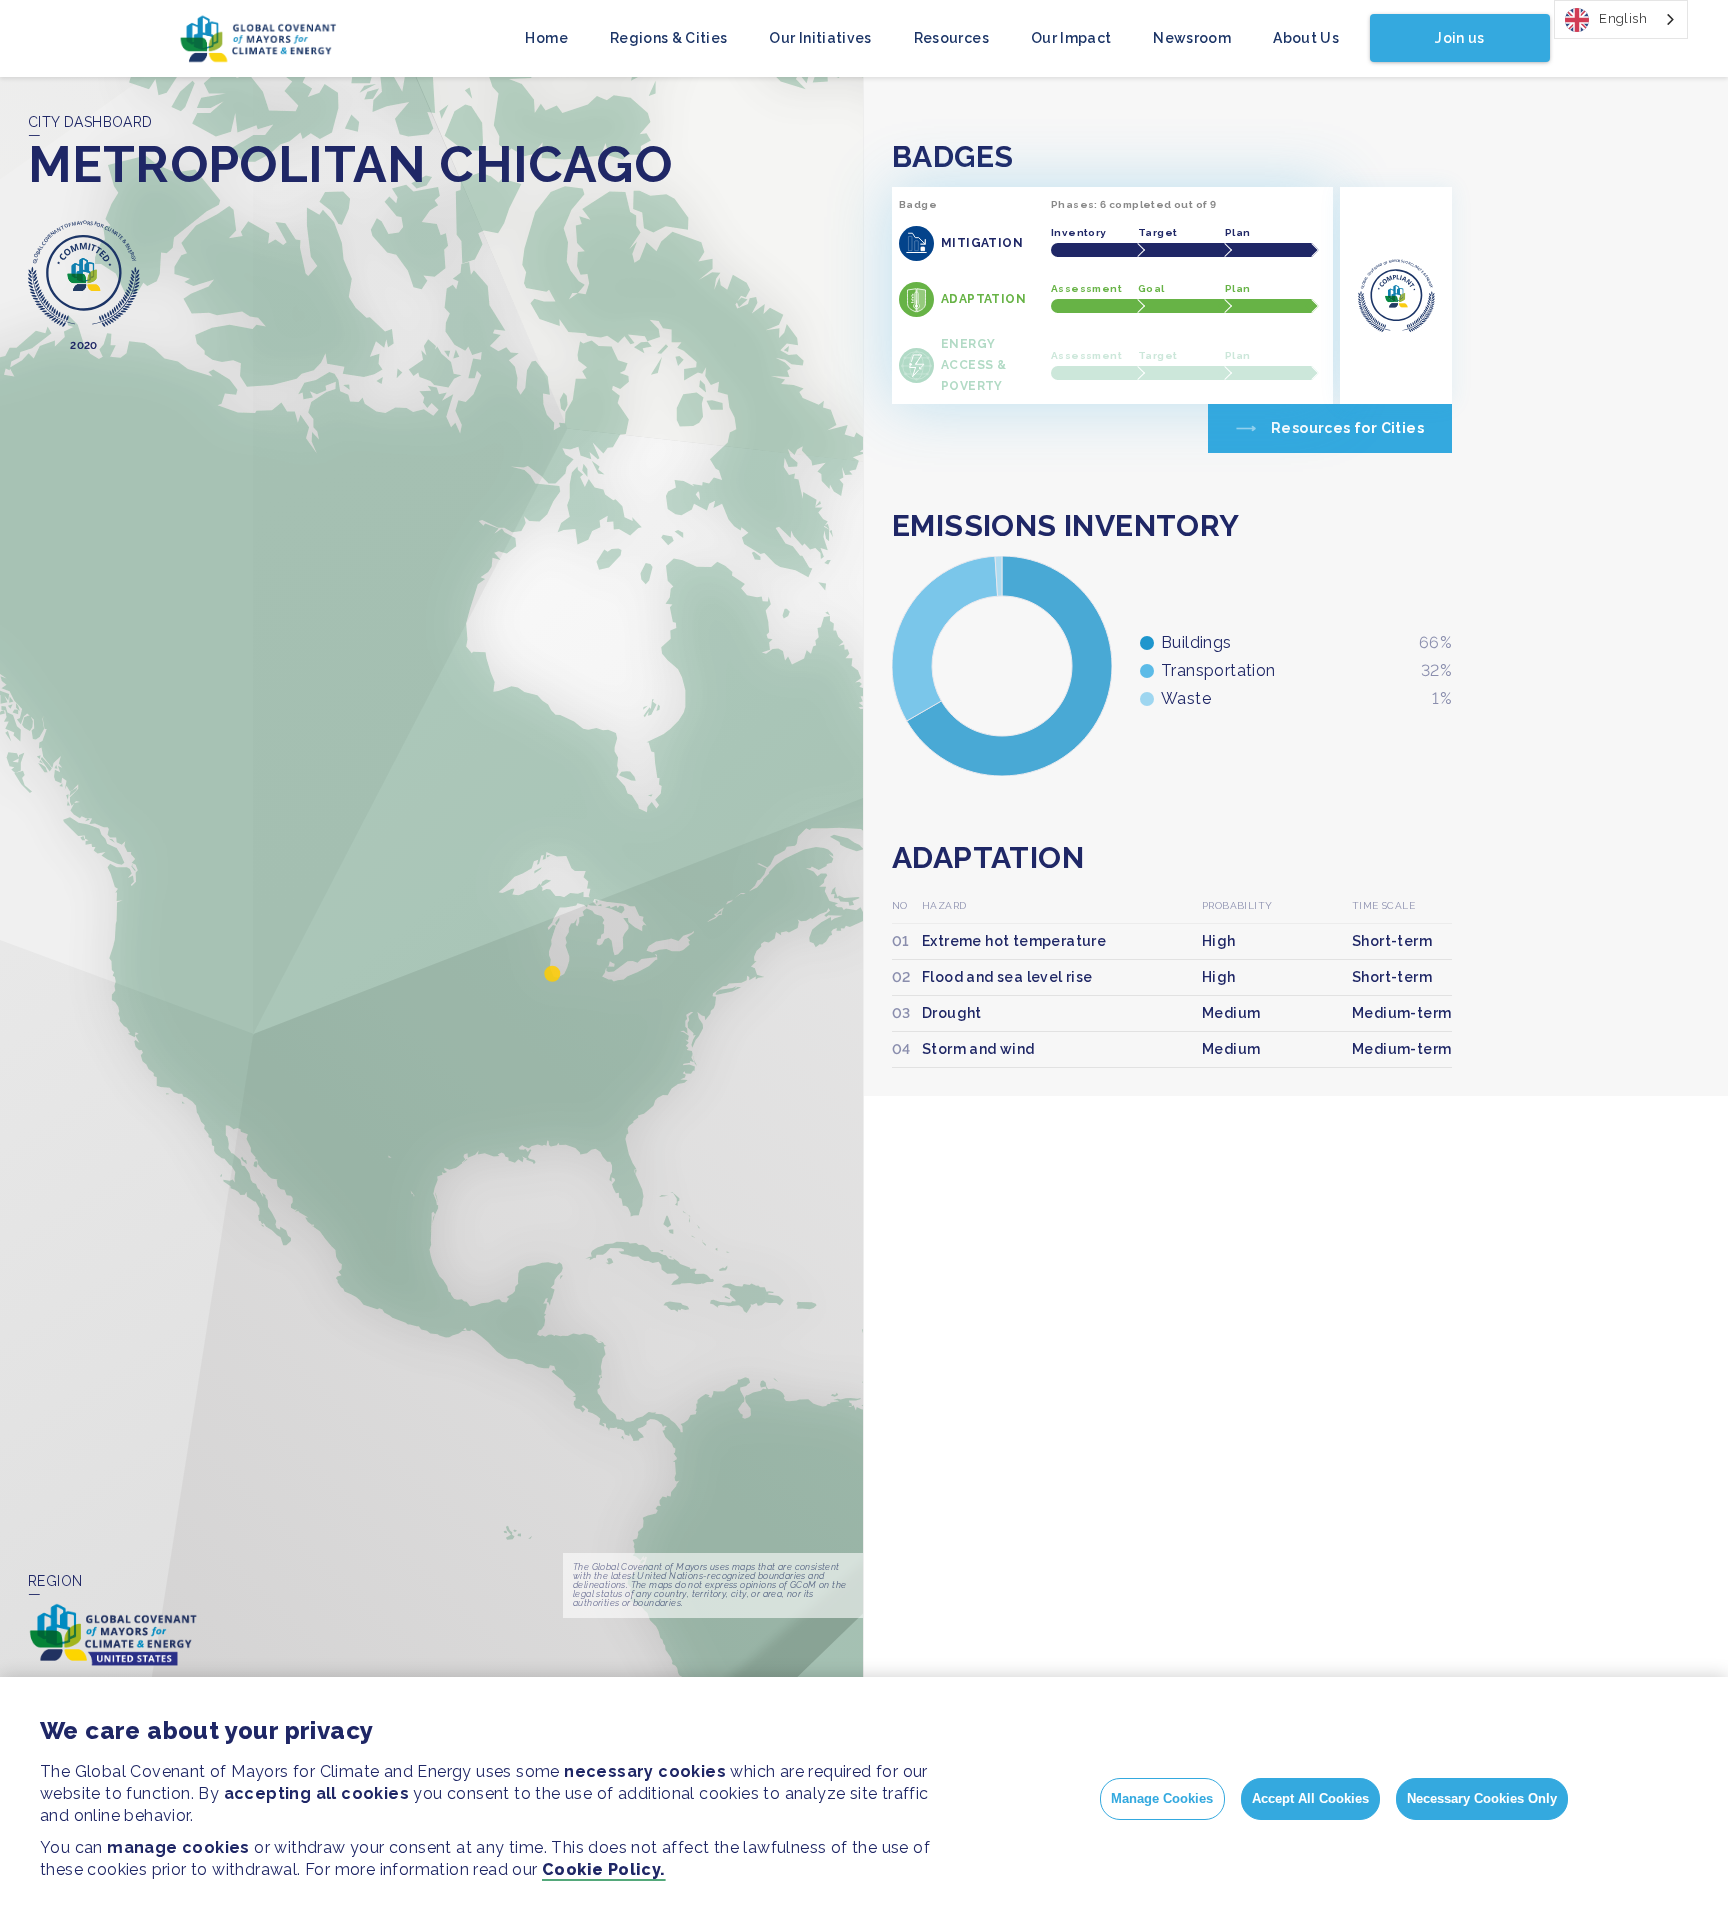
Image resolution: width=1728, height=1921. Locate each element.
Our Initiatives (820, 38)
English (1623, 18)
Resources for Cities (1347, 428)
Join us (1459, 38)
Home (546, 38)
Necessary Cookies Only (1482, 1798)
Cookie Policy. (604, 1869)
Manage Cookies (1162, 1798)
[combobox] (1621, 19)
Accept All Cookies (1310, 1798)
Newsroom (1192, 38)
